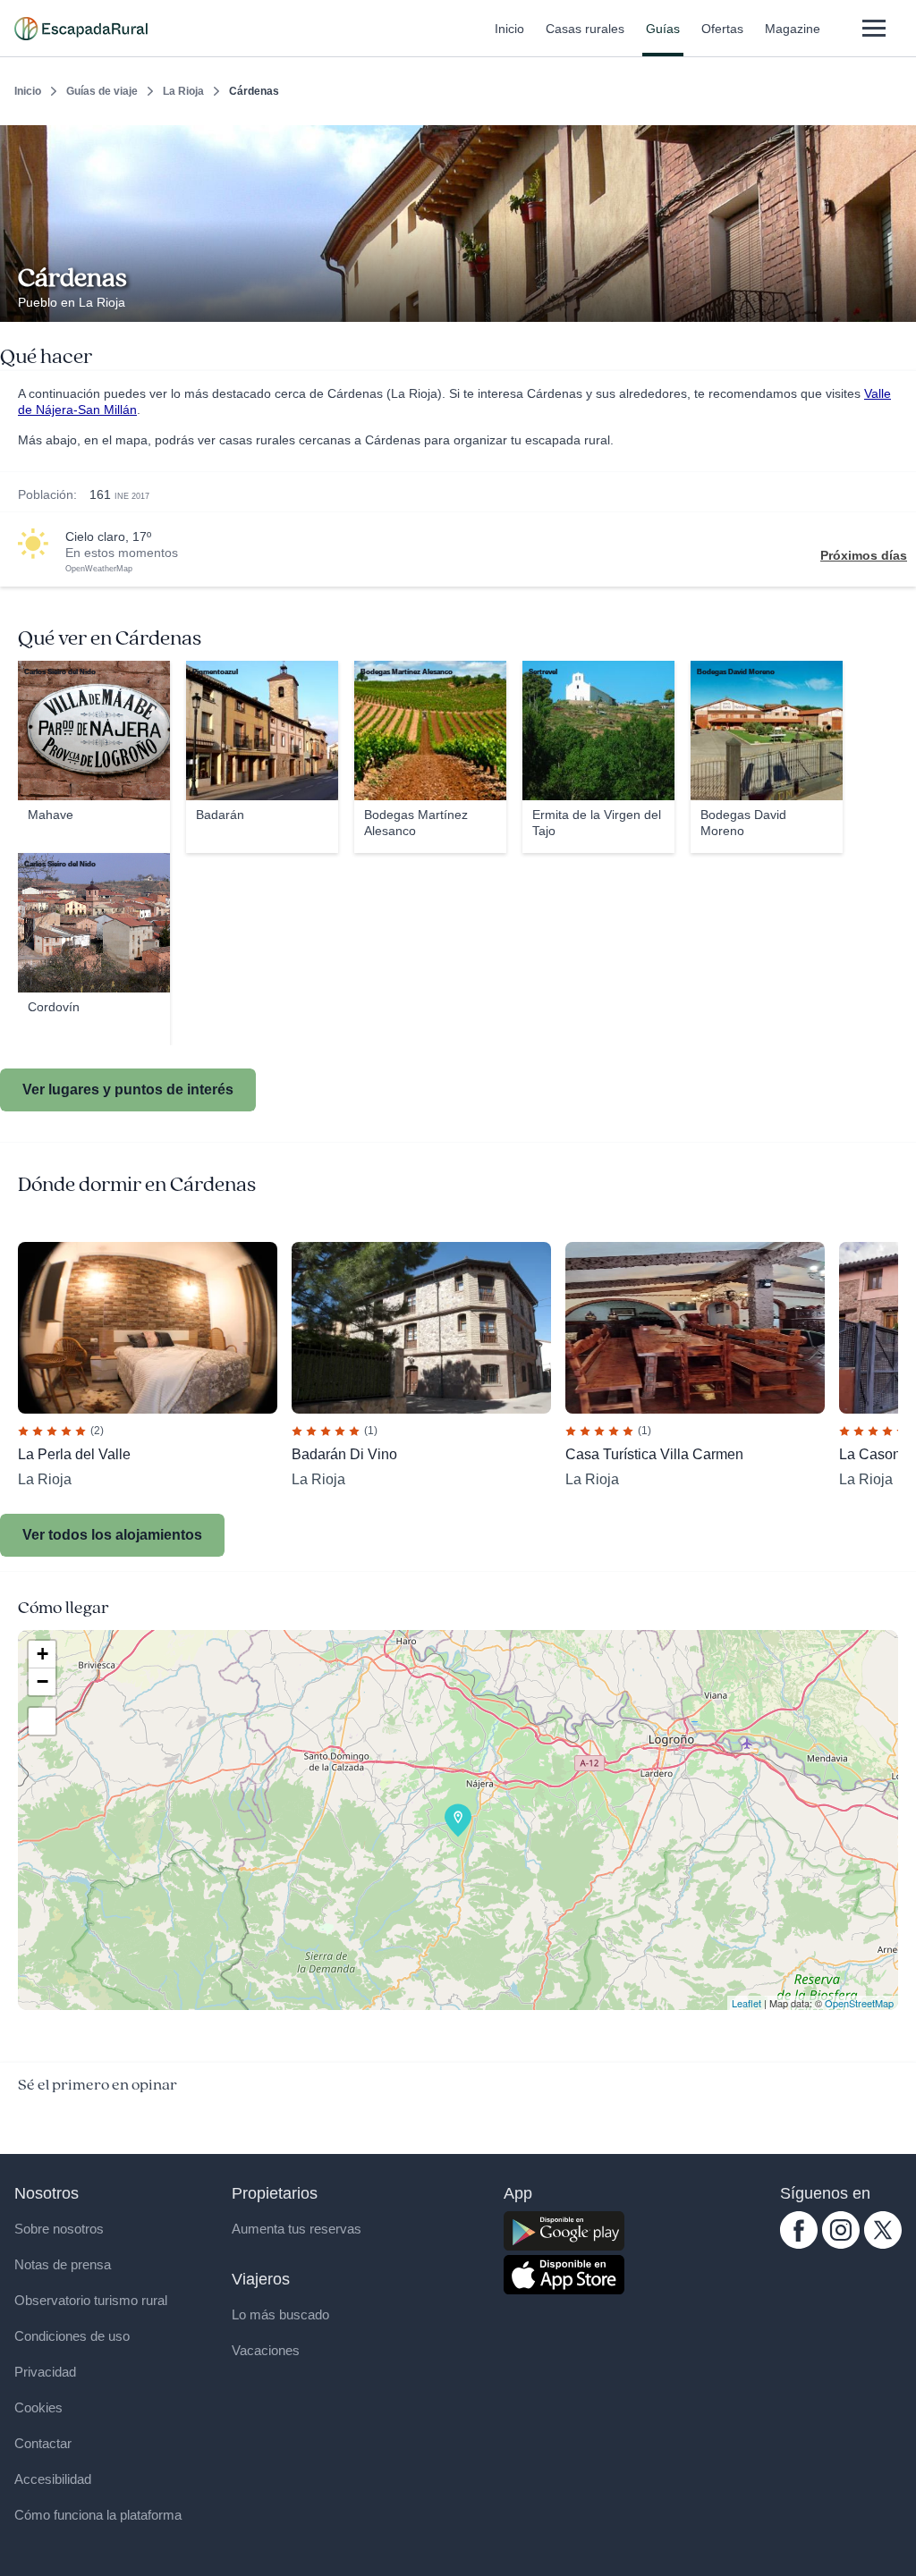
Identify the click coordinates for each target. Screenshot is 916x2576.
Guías (663, 29)
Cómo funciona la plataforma (98, 2515)
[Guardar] (896, 139)
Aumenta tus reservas (297, 2229)
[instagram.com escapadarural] (841, 2244)
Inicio (509, 29)
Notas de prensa (63, 2264)
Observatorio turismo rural (91, 2300)
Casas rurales (585, 29)
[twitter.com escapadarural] (883, 2244)
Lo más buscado (280, 2314)
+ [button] (42, 1654)
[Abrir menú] (874, 28)
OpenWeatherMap (99, 569)
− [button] (42, 1681)
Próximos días (864, 555)
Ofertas (722, 29)
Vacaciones (266, 2350)
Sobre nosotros (59, 2229)
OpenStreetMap (859, 2003)
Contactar (43, 2443)
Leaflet (746, 2003)
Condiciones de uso (72, 2336)
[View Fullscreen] (42, 1721)
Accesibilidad (53, 2479)
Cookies (38, 2407)
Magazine (793, 29)
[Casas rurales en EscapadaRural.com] (81, 29)
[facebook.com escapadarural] (799, 2244)
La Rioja (183, 91)
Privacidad (45, 2372)
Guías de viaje (102, 91)
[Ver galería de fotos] (898, 301)
